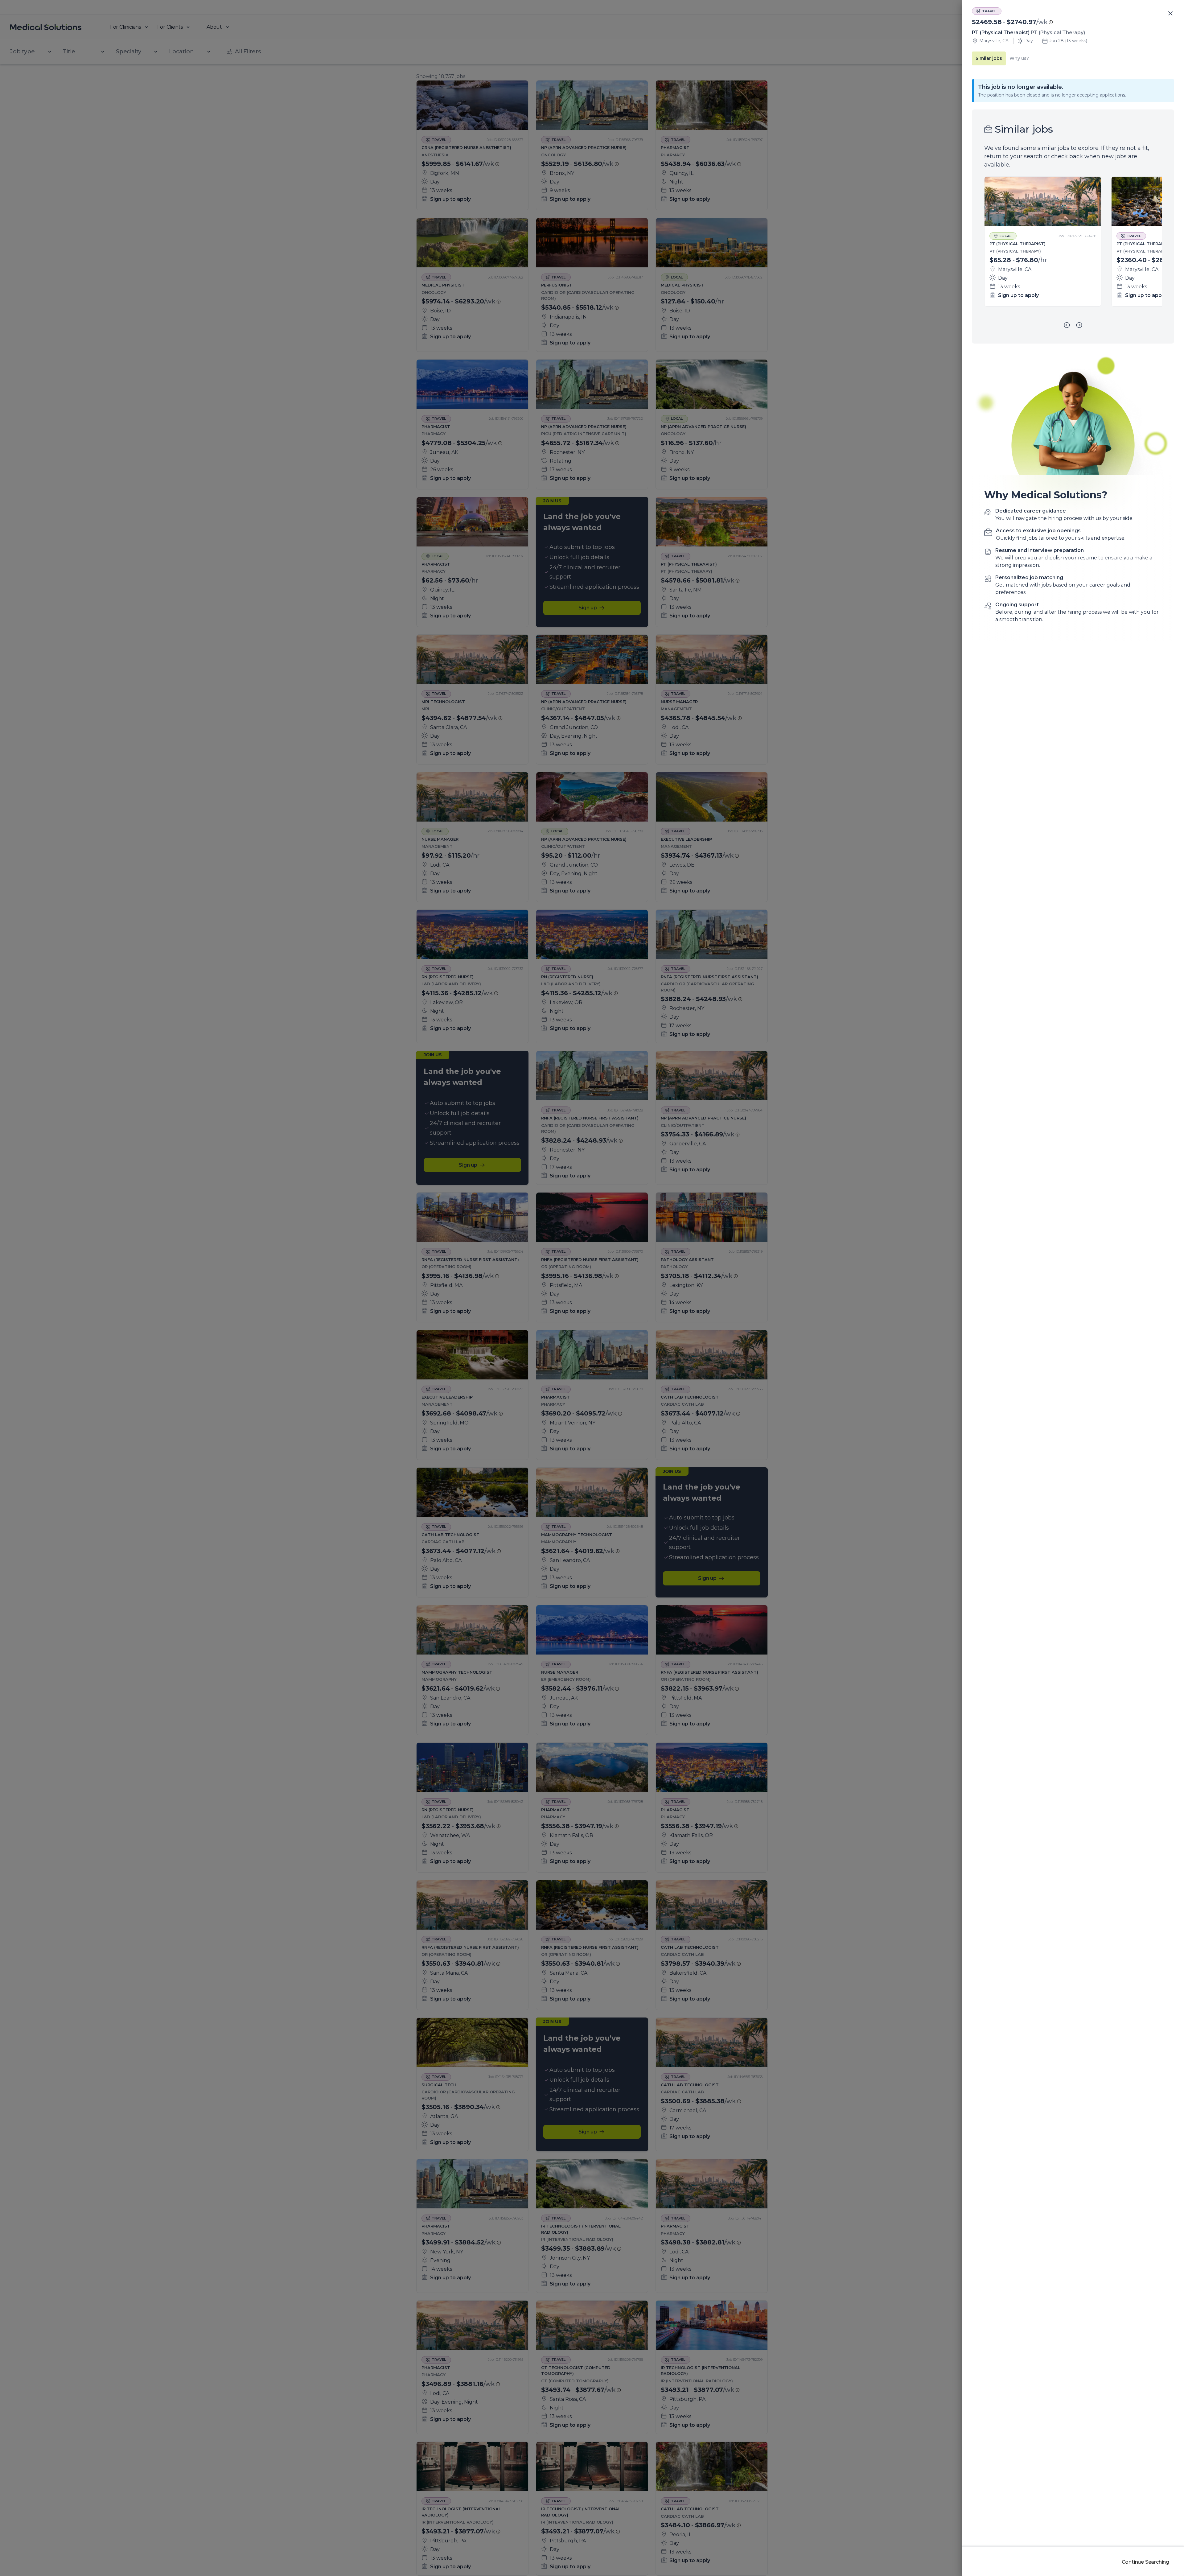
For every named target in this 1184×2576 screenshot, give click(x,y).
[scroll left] (1067, 325)
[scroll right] (1079, 325)
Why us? (1019, 58)
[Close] (1170, 14)
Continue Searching (1145, 2562)
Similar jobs (989, 58)
